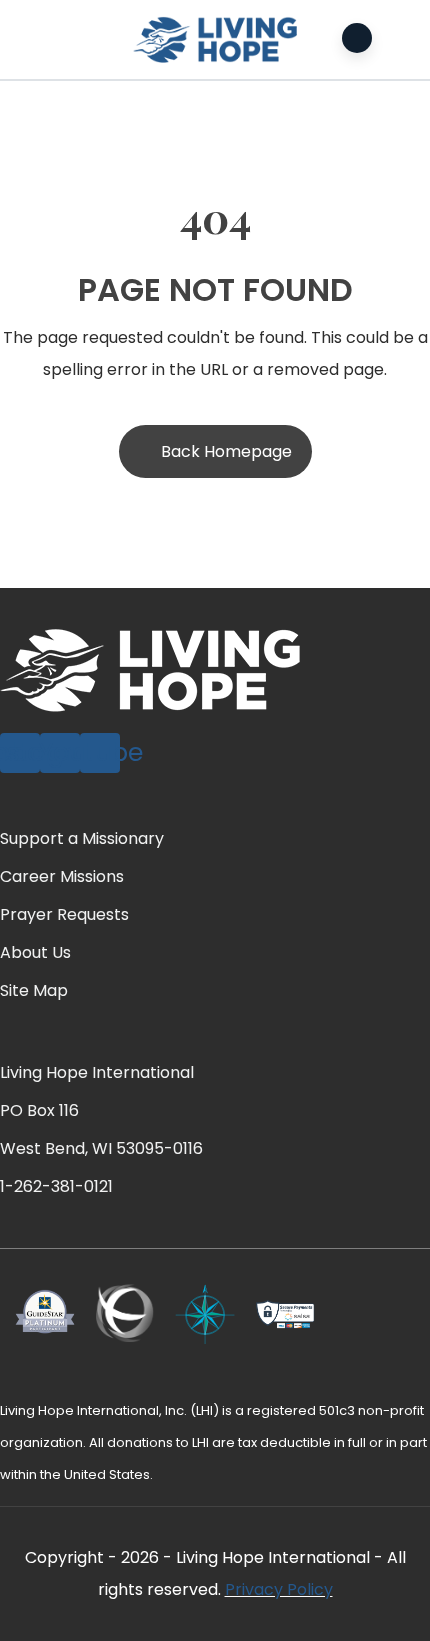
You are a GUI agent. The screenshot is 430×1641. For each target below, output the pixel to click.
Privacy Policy (279, 1589)
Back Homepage (226, 451)
